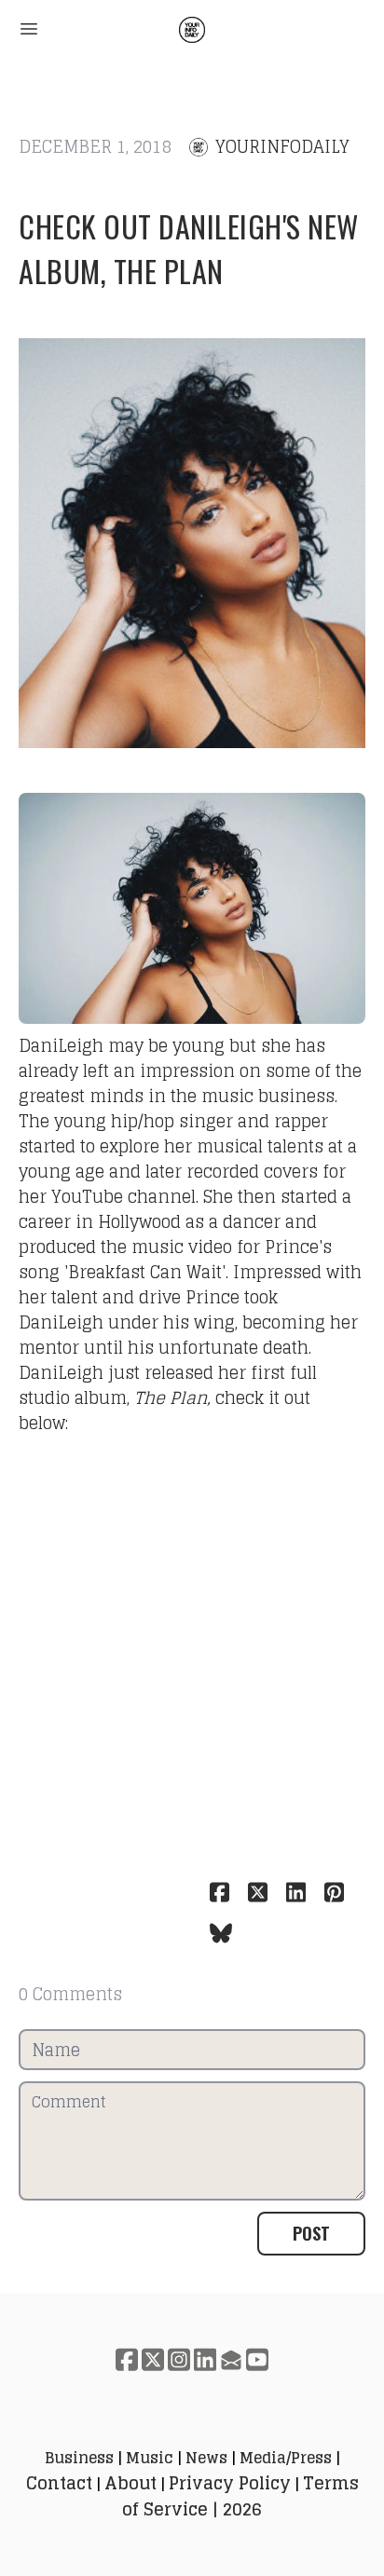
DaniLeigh (61, 1045)
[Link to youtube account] (257, 2359)
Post (311, 2233)
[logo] (192, 30)
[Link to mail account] (231, 2359)
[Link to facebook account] (127, 2359)
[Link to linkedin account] (205, 2359)
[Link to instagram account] (179, 2359)
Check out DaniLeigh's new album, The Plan (189, 248)
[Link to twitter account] (153, 2359)
